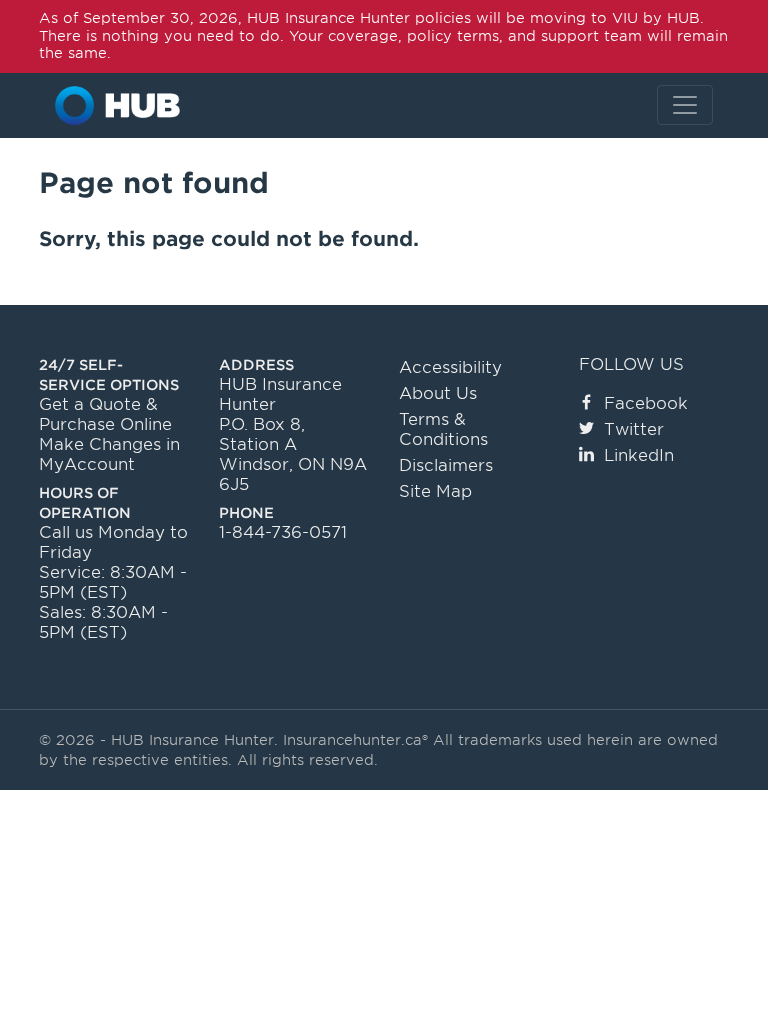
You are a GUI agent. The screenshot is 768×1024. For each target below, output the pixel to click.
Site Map (435, 491)
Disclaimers (446, 465)
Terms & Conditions (443, 429)
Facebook (646, 403)
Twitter (634, 429)
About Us (438, 393)
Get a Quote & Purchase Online (105, 414)
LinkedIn (639, 455)
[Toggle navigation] (685, 105)
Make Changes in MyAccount (109, 454)
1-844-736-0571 (283, 532)
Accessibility (450, 367)
